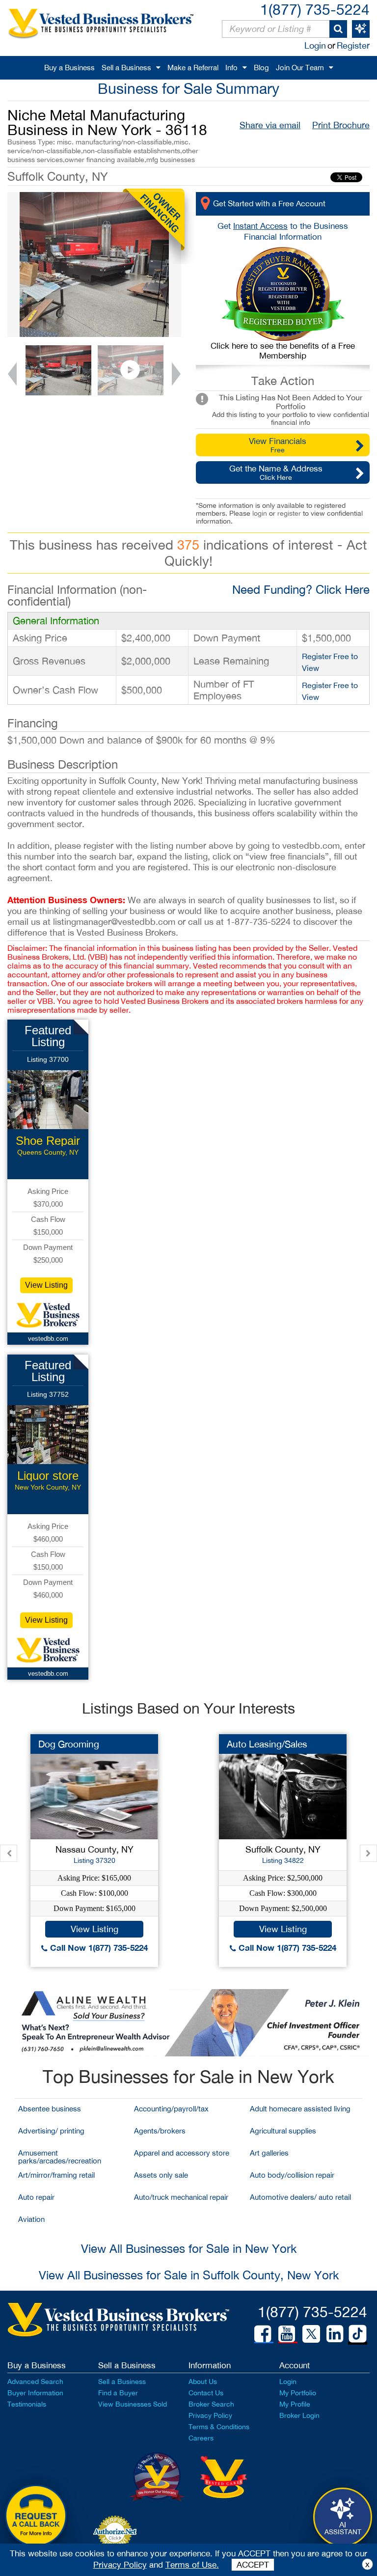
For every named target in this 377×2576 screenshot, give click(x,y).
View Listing (46, 1285)
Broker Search (211, 2404)
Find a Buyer (118, 2393)
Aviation (31, 2219)
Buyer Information (35, 2393)
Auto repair (36, 2197)
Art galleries (269, 2153)
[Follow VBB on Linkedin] (335, 2334)
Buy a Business (69, 68)
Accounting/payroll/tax (171, 2109)
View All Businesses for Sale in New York (189, 2248)
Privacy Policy (210, 2415)
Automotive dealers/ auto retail (300, 2197)
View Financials (278, 445)
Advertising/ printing (51, 2131)
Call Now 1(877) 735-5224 (98, 1948)
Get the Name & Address (276, 472)
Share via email (270, 125)
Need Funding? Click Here (301, 589)
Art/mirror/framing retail (56, 2175)
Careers (201, 2438)
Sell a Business (126, 68)
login (260, 513)
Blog (261, 68)
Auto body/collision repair (292, 2175)
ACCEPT (253, 2565)
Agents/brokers (160, 2131)
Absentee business (50, 2109)
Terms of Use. (192, 2565)
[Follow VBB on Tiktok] (358, 2334)
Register (353, 45)
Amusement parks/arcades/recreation (60, 2157)
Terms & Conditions (219, 2427)
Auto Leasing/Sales (267, 1744)
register (289, 513)
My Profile (295, 2404)
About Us (203, 2382)
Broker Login (299, 2415)
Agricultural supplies (283, 2131)
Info (231, 68)
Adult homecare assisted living (300, 2109)
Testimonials (27, 2404)
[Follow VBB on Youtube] (287, 2334)
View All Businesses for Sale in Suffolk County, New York (189, 2275)
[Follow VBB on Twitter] (311, 2333)
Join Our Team (300, 68)
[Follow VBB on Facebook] (263, 2334)
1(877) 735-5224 (315, 9)
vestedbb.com (48, 1339)
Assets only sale (161, 2175)
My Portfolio (298, 2393)
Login (315, 45)
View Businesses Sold (133, 2404)
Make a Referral (193, 68)
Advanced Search (35, 2382)
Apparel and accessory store (182, 2153)
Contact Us (206, 2393)
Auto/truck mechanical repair (181, 2197)
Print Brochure (341, 125)
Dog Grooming (69, 1744)
